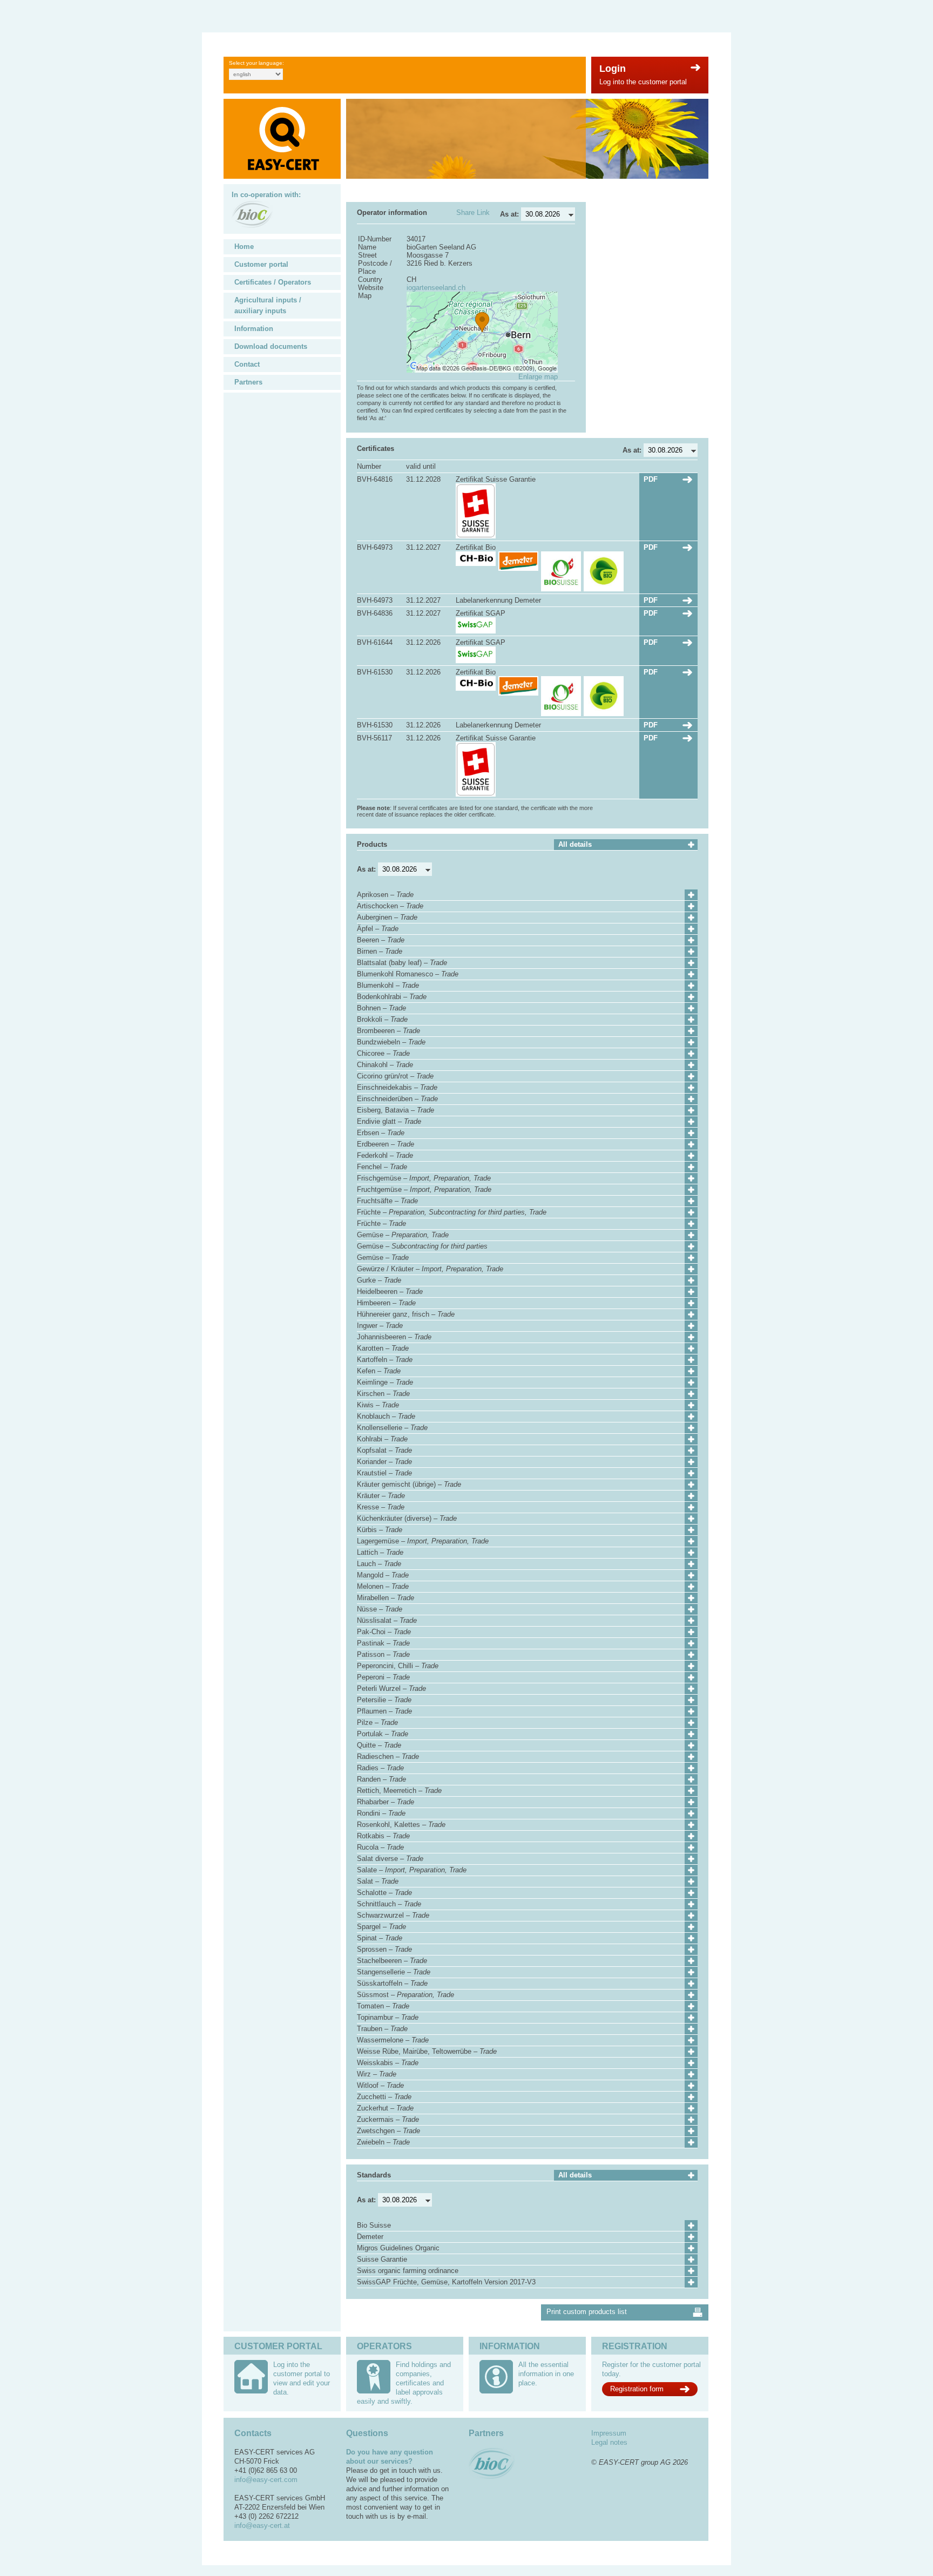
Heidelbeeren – (390, 1292)
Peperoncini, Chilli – (398, 1666)
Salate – (412, 1870)
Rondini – (381, 1813)
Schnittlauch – (389, 1904)
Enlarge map (538, 377)
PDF (651, 479)
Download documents (271, 346)
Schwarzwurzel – (393, 1915)
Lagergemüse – (423, 1541)
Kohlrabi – (382, 1439)
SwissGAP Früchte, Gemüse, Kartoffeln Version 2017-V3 (446, 2282)
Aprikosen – (385, 895)
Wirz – (377, 2074)
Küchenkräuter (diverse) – (407, 1518)
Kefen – (379, 1371)
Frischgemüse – (424, 1178)
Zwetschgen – (388, 2131)
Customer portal (261, 264)
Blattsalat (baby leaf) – (402, 963)
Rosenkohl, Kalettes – (401, 1825)
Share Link (473, 213)
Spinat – (380, 1938)
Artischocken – (390, 906)
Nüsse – (380, 1609)
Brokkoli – (382, 1019)
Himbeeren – (386, 1303)
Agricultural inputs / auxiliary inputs (268, 305)
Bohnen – (381, 1008)
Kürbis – (380, 1530)
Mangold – (383, 1575)
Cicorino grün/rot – (395, 1076)
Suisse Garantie (382, 2259)
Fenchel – (382, 1167)
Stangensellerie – (394, 1972)
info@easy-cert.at (262, 2526)
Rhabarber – (386, 1802)
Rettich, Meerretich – (399, 1791)
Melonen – (383, 1586)
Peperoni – (383, 1677)
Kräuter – (381, 1496)
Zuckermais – (388, 2119)
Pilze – (377, 1722)
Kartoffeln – (385, 1360)
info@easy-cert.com (266, 2480)
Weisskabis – (388, 2063)
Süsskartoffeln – (392, 1983)
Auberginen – (387, 917)
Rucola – (380, 1847)
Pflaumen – (384, 1711)
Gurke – (379, 1280)
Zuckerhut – (385, 2108)
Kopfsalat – (384, 1450)
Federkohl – (385, 1155)
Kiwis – (378, 1405)
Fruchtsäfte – (387, 1201)
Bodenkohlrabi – (392, 997)
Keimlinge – (385, 1382)
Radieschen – (388, 1756)
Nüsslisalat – (387, 1620)
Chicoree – (383, 1053)
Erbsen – (381, 1133)
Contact (247, 364)
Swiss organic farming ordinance (408, 2271)
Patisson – (383, 1654)
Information (254, 329)
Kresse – (381, 1507)
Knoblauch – (386, 1416)
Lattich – (380, 1552)
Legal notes (609, 2442)
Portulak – (383, 1734)
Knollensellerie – (392, 1428)
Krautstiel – (384, 1473)
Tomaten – (383, 2006)
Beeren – (381, 940)
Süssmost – (405, 1995)
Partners (248, 382)
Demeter (370, 2237)
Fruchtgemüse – (424, 1189)
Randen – (381, 1779)
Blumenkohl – (388, 985)
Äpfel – (378, 929)
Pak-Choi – (384, 1632)
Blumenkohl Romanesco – (408, 974)
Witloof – (380, 2085)
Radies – (380, 1768)
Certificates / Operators (273, 282)
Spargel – (381, 1927)
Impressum (609, 2433)
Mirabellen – (386, 1598)
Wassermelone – (393, 2040)
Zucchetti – (384, 2097)
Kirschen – (383, 1394)
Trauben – (382, 2029)
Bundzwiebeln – (391, 1042)
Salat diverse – (390, 1859)
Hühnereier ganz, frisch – (406, 1314)
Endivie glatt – (389, 1121)
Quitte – (379, 1745)
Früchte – (452, 1212)
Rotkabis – (383, 1836)
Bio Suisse (374, 2225)
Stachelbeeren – (392, 1961)
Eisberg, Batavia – (395, 1110)
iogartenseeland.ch (436, 288)
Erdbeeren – (386, 1144)
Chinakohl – (385, 1065)
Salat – (378, 1881)
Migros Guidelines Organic (398, 2248)
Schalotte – (384, 1893)
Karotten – (383, 1348)
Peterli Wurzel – (391, 1688)
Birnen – (380, 951)
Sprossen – (384, 1949)
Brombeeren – (388, 1031)
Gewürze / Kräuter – (430, 1269)
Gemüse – (403, 1235)
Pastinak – (383, 1643)
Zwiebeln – (383, 2142)
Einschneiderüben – (397, 1099)
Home (244, 247)
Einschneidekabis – (397, 1087)
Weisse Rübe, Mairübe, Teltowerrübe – (427, 2051)
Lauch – (379, 1564)
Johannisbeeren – (394, 1337)
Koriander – (384, 1462)
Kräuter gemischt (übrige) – (409, 1484)
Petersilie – (384, 1700)
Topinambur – (388, 2017)
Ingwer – (380, 1326)
